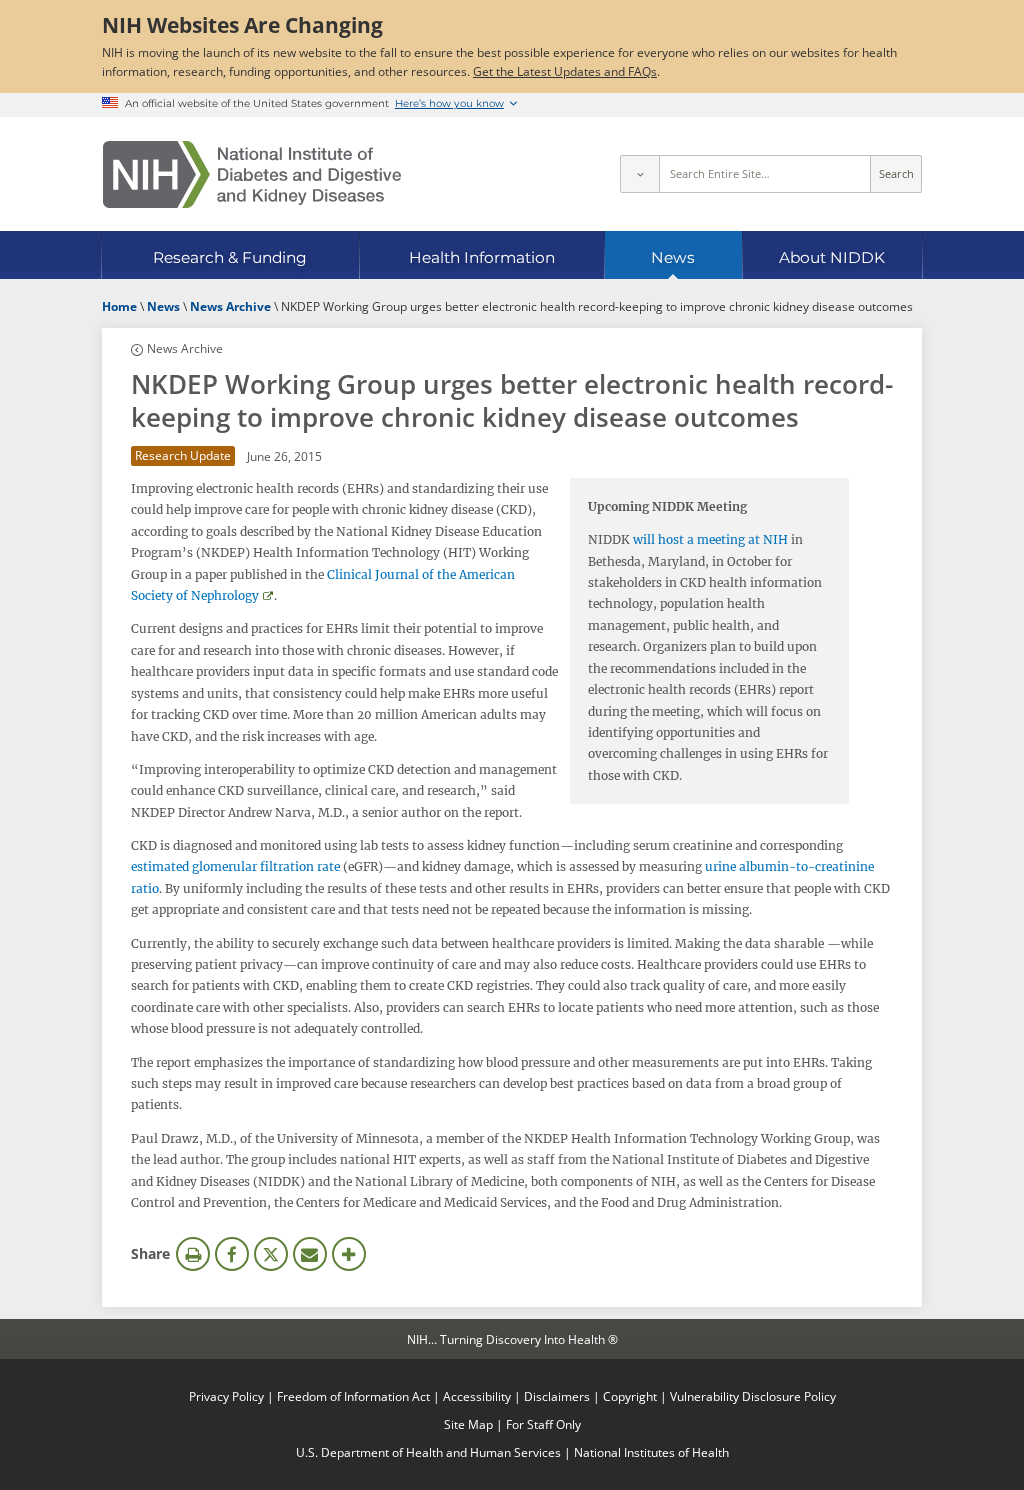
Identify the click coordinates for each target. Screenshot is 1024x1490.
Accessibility (477, 1396)
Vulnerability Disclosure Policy (753, 1396)
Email (310, 1254)
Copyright (630, 1396)
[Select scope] (639, 174)
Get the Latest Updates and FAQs (565, 71)
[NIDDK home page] (252, 174)
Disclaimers (557, 1396)
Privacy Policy (226, 1396)
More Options (349, 1254)
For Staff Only (543, 1424)
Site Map (468, 1424)
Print (193, 1254)
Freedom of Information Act (353, 1396)
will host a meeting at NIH (710, 539)
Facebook (232, 1254)
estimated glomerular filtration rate (235, 866)
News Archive (185, 348)
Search (896, 174)
